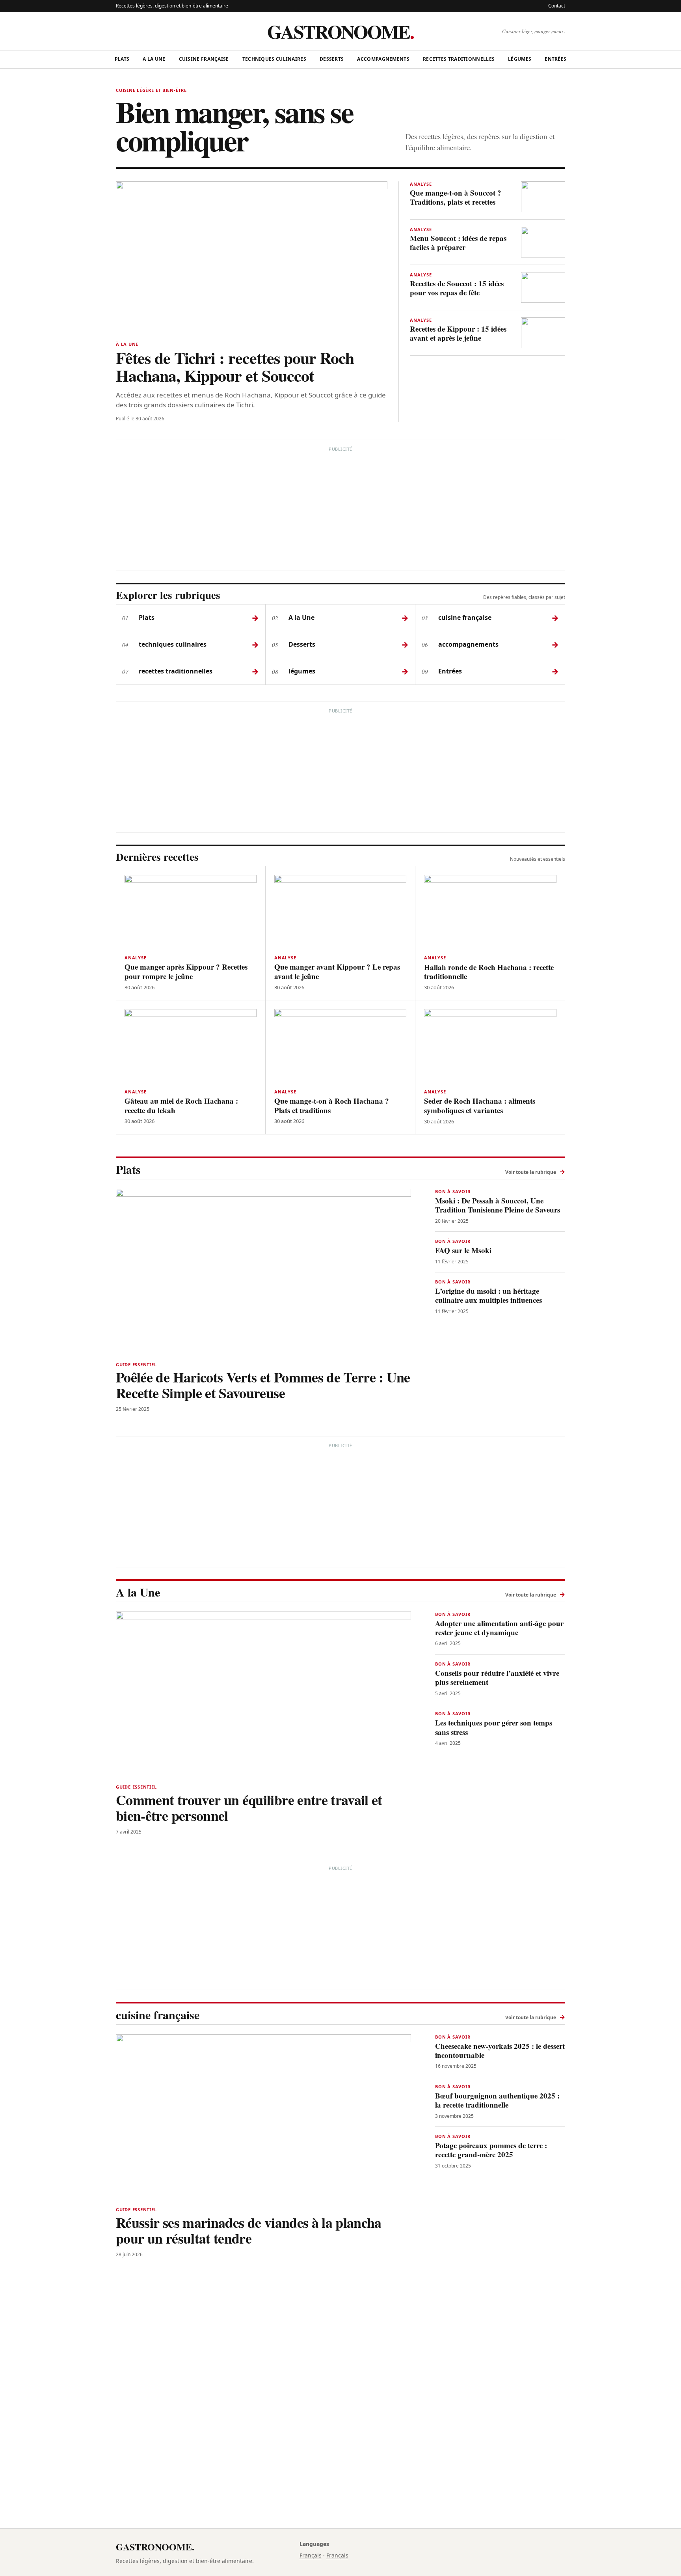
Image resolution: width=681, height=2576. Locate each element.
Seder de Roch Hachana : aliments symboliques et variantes (480, 1105)
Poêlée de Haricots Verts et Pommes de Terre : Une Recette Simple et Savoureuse (263, 1385)
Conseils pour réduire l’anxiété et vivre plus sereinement (497, 1677)
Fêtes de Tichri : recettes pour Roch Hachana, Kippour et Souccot (235, 366)
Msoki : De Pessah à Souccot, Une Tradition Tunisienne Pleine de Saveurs (498, 1205)
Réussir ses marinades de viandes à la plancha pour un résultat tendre (249, 2230)
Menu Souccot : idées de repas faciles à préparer (458, 242)
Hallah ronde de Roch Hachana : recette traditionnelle (489, 972)
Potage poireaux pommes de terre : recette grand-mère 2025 (491, 2150)
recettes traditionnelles (459, 59)
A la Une (154, 59)
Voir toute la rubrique (535, 1171)
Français (311, 2555)
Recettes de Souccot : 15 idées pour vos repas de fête (457, 288)
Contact (557, 6)
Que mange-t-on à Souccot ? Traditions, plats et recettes (456, 197)
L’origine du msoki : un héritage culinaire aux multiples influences (488, 1295)
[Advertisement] (340, 510)
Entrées (555, 59)
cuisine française (204, 59)
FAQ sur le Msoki (463, 1250)
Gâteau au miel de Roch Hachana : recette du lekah (181, 1105)
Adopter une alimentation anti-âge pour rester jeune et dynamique (499, 1628)
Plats (122, 59)
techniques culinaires (274, 59)
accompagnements (383, 59)
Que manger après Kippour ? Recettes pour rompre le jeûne (186, 971)
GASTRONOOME (340, 31)
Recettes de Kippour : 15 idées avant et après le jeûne (458, 333)
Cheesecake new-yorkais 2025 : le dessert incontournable (500, 2050)
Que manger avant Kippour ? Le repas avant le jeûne (337, 971)
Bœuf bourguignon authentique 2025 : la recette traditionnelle (497, 2100)
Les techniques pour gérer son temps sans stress (494, 1727)
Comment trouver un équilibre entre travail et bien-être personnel (249, 1807)
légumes (520, 59)
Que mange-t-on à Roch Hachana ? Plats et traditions (332, 1105)
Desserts (332, 59)
